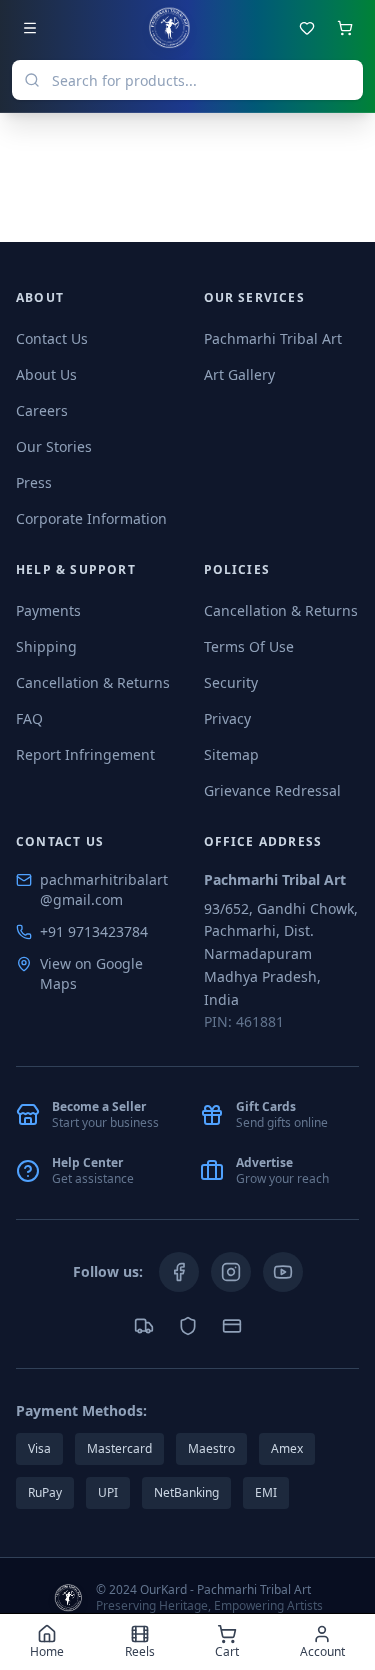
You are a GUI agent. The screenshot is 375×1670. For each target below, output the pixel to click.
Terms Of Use (249, 646)
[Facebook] (179, 1272)
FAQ (29, 718)
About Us (46, 374)
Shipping (46, 646)
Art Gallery (239, 374)
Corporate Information (91, 518)
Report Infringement (85, 754)
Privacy (227, 718)
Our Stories (54, 446)
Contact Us (52, 338)
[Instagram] (231, 1272)
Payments (48, 610)
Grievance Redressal (272, 790)
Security (231, 682)
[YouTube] (283, 1272)
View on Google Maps (91, 973)
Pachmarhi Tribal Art (273, 338)
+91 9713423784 (94, 931)
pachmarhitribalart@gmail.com (104, 889)
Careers (42, 410)
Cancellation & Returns (93, 682)
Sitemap (231, 754)
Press (34, 482)
